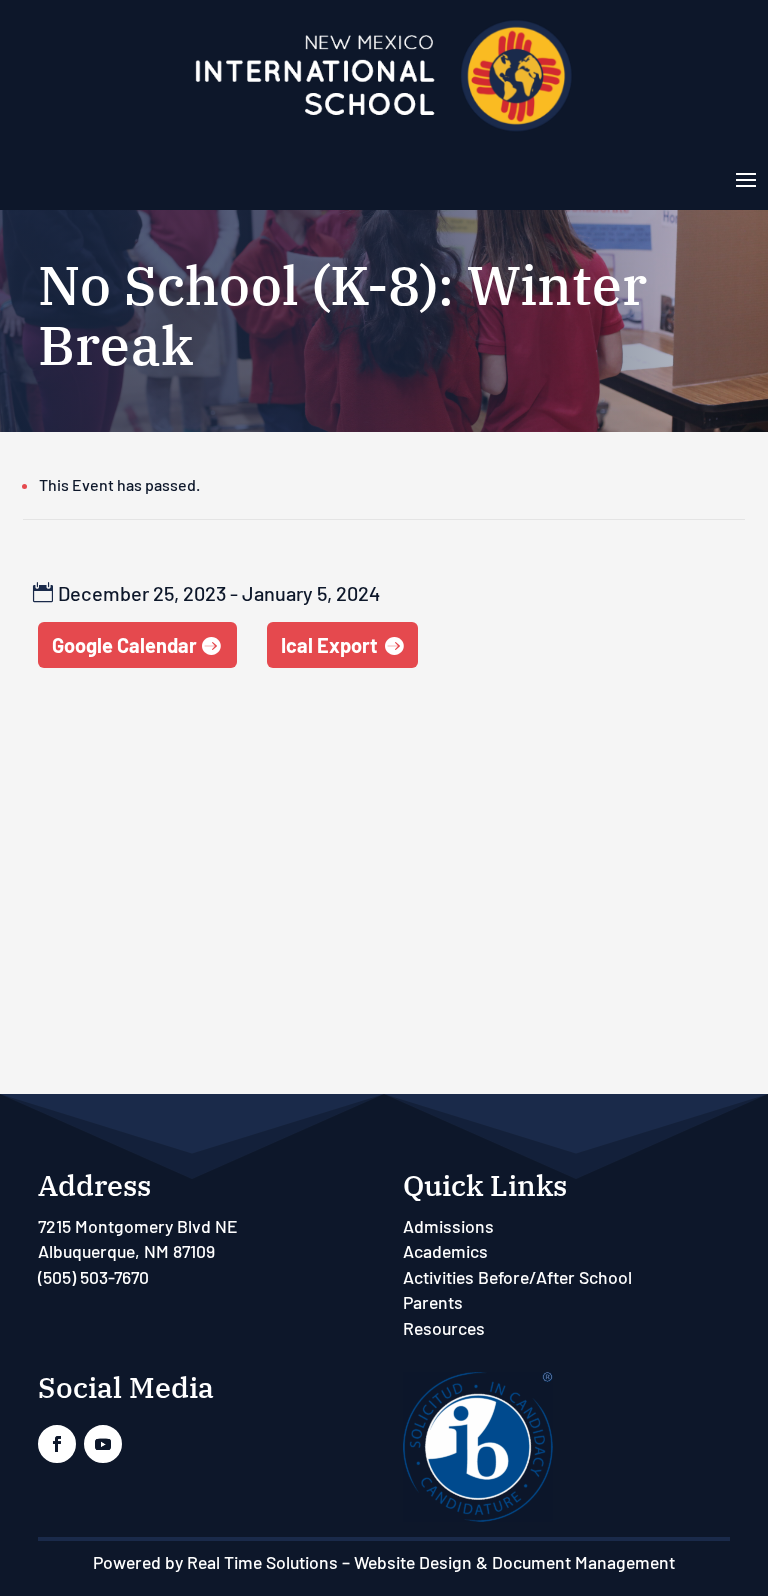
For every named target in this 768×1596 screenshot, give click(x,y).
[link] (384, 129)
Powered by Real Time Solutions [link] (215, 1562)
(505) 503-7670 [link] (93, 1277)
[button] (746, 178)
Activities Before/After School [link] (517, 1277)
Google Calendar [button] (124, 645)
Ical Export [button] (329, 645)
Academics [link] (445, 1251)
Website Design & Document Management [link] (514, 1562)
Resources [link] (444, 1328)
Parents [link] (433, 1302)
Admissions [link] (448, 1226)
